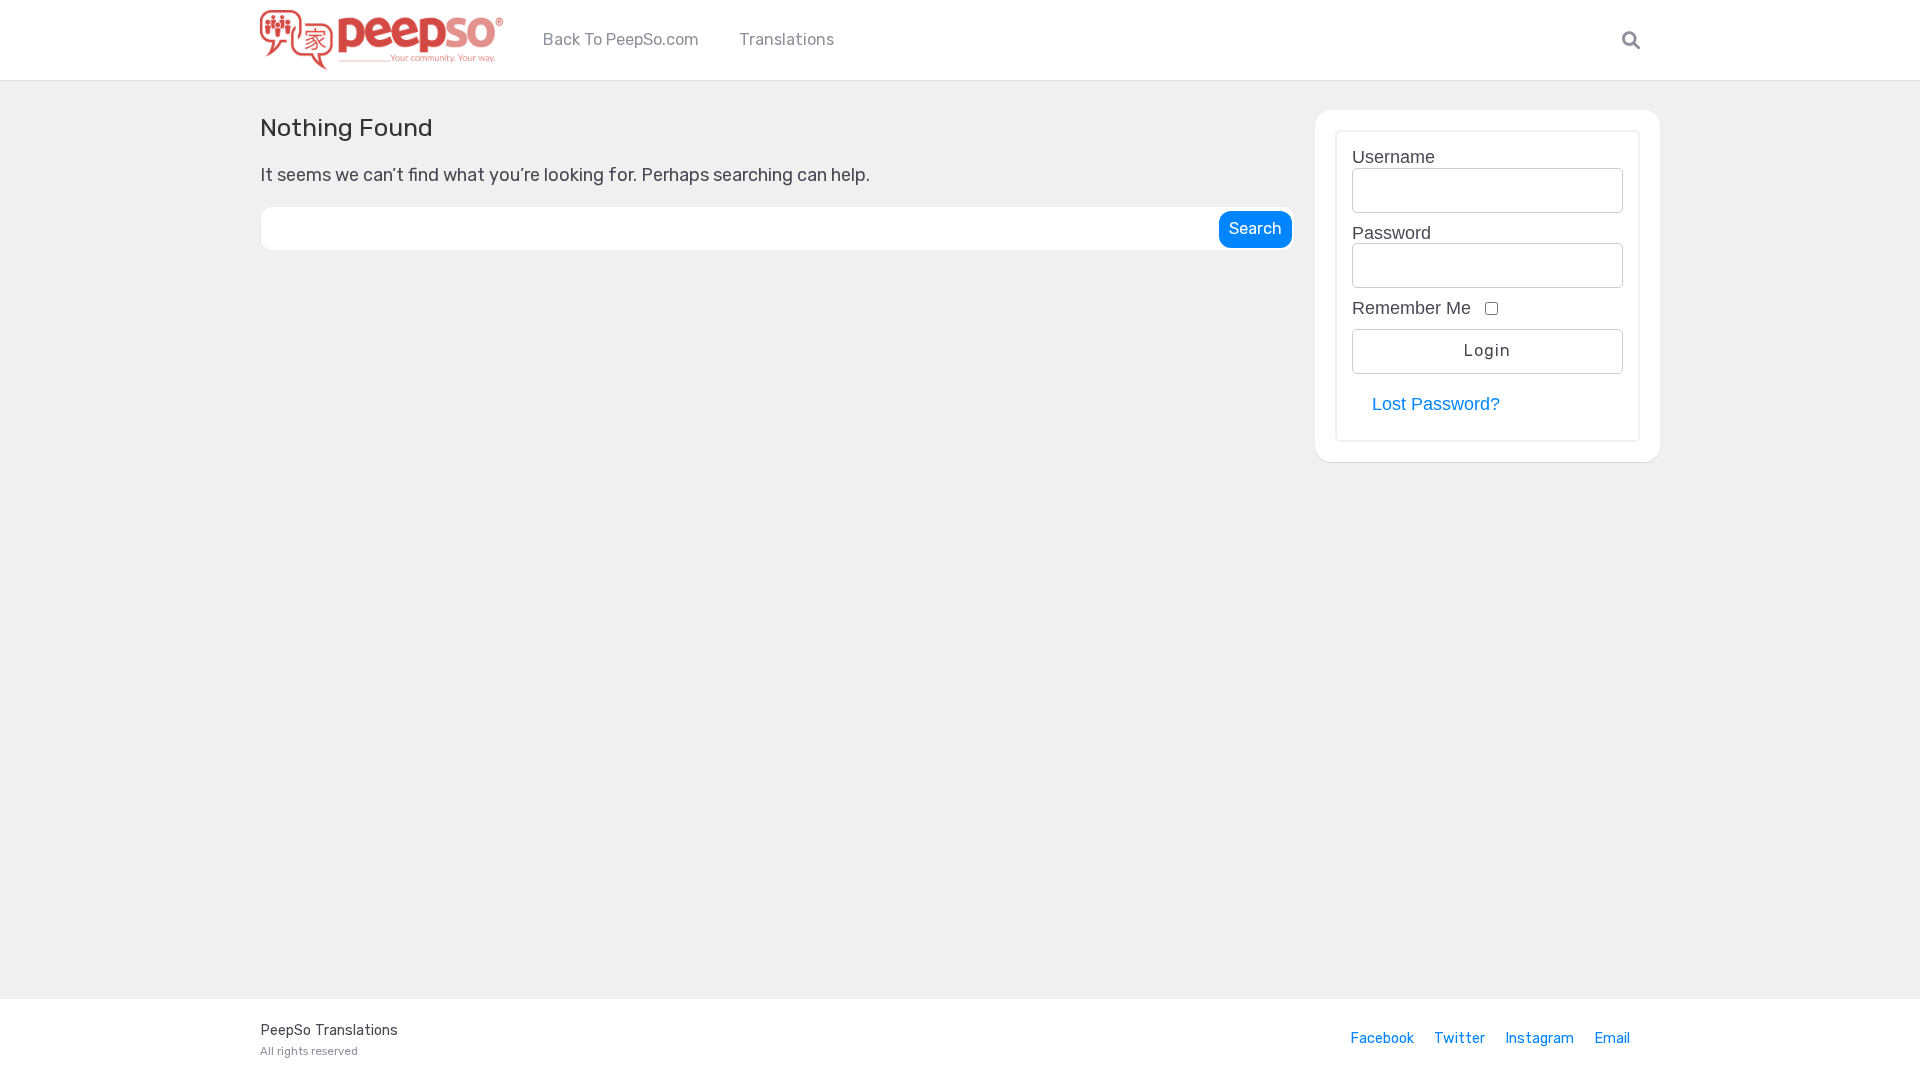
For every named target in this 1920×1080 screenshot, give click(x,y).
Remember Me (1411, 308)
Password (1391, 233)
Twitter (1459, 1038)
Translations (786, 39)
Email (1612, 1038)
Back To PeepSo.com (621, 39)
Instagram (1539, 1038)
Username (1393, 157)
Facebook (1382, 1038)
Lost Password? (1436, 404)
